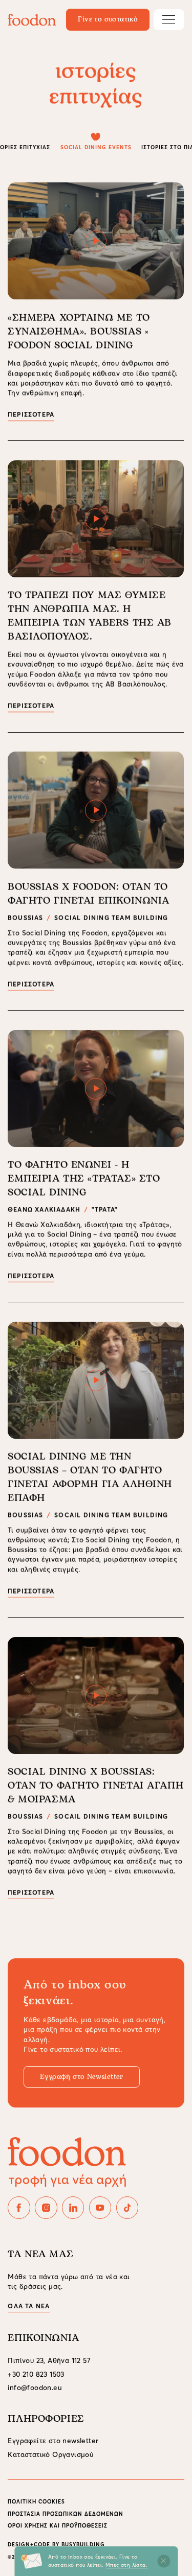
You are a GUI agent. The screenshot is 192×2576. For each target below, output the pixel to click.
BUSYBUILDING (83, 2545)
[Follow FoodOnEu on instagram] (46, 2207)
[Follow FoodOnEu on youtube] (100, 2207)
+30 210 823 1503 (36, 2374)
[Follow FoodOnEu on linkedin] (73, 2207)
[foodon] (32, 20)
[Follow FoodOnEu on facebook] (19, 2207)
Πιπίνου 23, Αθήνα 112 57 (49, 2361)
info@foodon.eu (35, 2388)
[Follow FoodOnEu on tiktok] (127, 2207)
